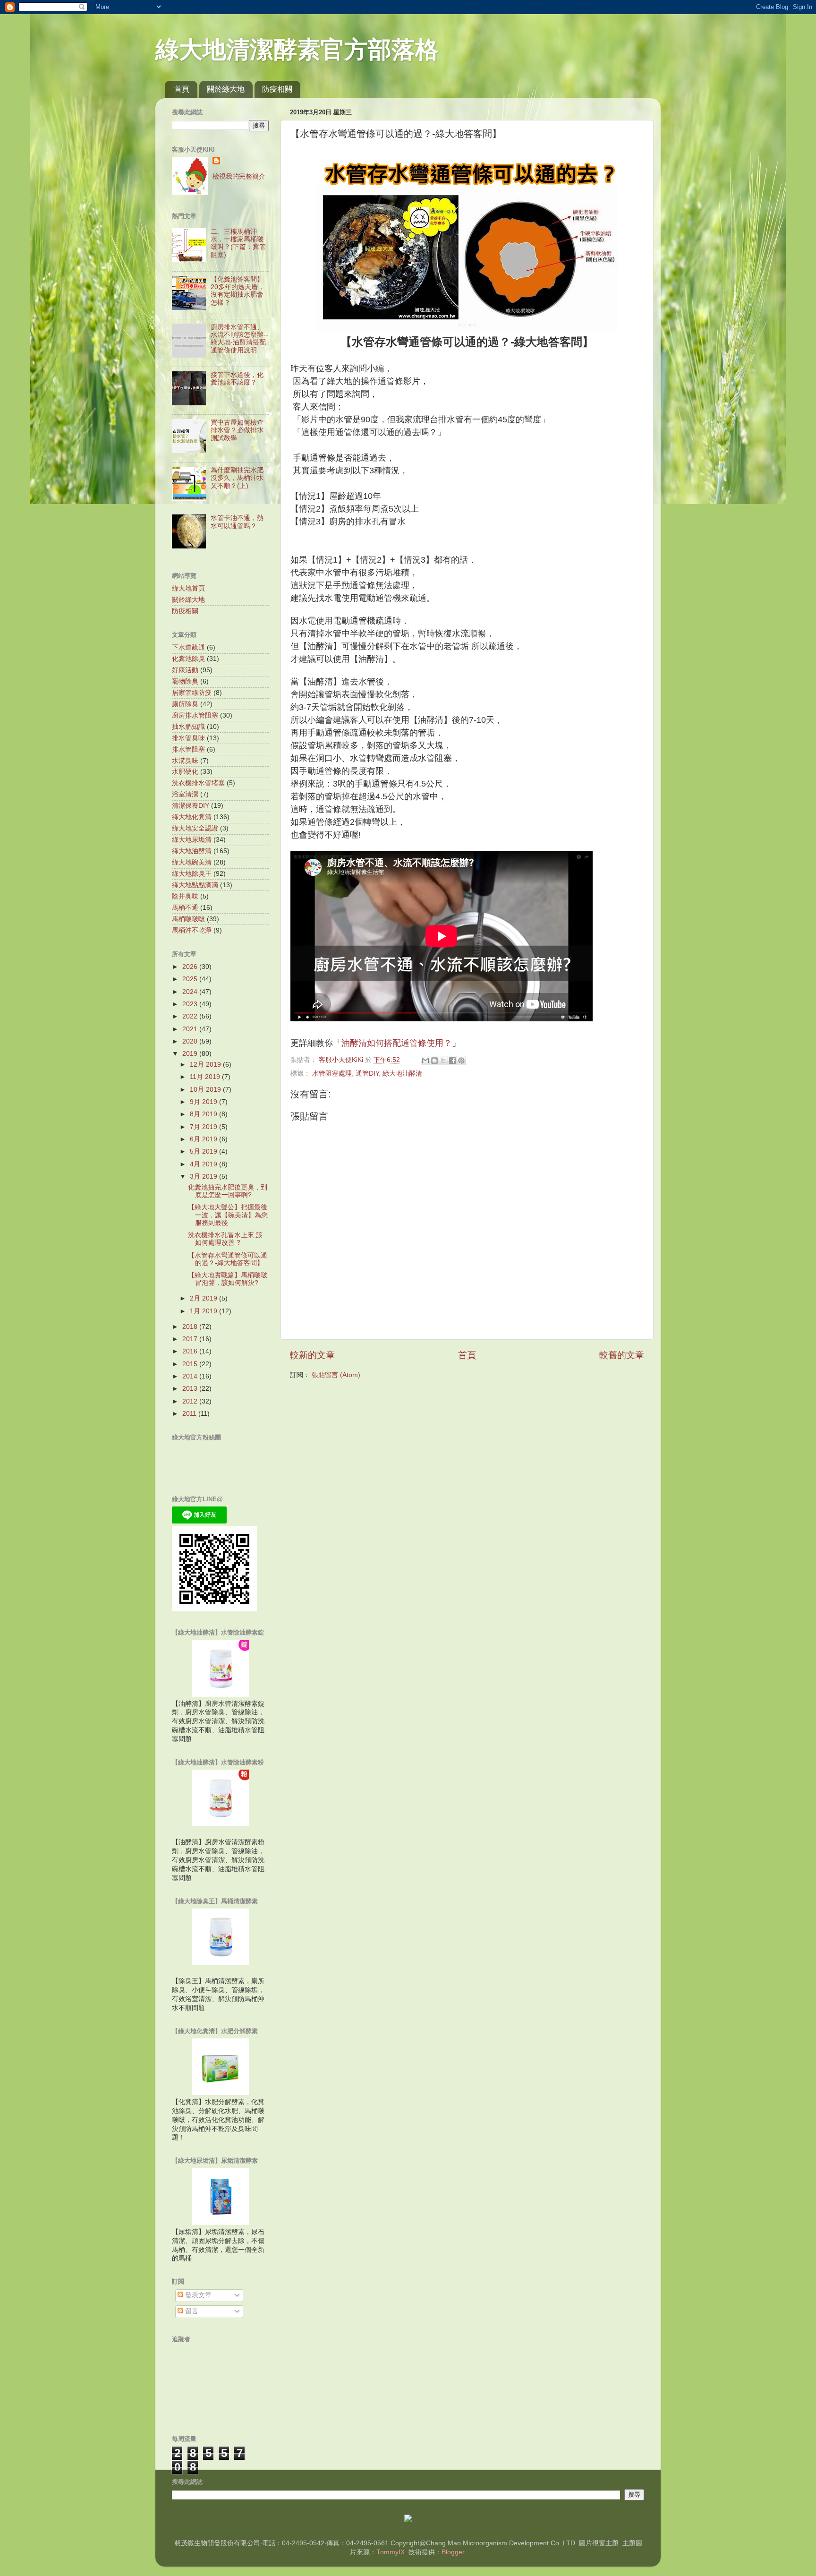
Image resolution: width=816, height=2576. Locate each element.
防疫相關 (277, 89)
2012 (191, 1401)
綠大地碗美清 (192, 862)
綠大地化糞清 (192, 817)
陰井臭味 (185, 896)
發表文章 (197, 2295)
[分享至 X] (443, 1061)
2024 (191, 992)
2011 (190, 1414)
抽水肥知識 (188, 727)
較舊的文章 (622, 1355)
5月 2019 (204, 1151)
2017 (191, 1339)
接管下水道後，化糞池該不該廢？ (237, 379)
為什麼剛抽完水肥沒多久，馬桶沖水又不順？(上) (237, 478)
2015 (191, 1364)
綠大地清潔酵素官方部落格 (297, 50)
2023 (191, 1004)
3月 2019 (204, 1177)
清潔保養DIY (191, 806)
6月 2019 (204, 1139)
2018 (191, 1327)
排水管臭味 (188, 738)
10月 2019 (206, 1090)
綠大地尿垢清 (192, 840)
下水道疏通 (188, 647)
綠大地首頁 (188, 588)
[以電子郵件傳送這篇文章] (425, 1061)
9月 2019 (204, 1102)
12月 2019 (206, 1065)
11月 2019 (206, 1077)
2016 (191, 1351)
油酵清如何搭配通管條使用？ (397, 1043)
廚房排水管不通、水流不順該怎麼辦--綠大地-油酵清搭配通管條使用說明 (239, 339)
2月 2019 (204, 1298)
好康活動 (185, 670)
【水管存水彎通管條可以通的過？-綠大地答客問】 (228, 1259)
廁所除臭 (185, 704)
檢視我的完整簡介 (239, 176)
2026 (191, 967)
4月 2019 (204, 1164)
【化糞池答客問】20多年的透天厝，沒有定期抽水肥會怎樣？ (238, 291)
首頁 (182, 89)
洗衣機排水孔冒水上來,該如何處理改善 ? (225, 1239)
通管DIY (367, 1074)
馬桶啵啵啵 (188, 919)
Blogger (453, 2552)
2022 (191, 1016)
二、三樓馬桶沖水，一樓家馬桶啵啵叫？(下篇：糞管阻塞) (238, 243)
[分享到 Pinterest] (461, 1061)
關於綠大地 (226, 89)
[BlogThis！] (434, 1061)
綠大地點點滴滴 (195, 885)
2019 (191, 1054)
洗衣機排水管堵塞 (198, 783)
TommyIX (391, 2552)
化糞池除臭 (188, 659)
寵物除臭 (185, 681)
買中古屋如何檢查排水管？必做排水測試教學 (237, 430)
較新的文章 (312, 1355)
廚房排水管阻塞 (195, 715)
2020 (191, 1041)
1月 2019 (204, 1311)
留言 (191, 2311)
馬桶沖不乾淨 (192, 930)
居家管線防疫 (192, 693)
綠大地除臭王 (192, 874)
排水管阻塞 (188, 749)
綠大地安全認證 (195, 828)
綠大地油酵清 (402, 1074)
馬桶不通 (185, 908)
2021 (191, 1029)
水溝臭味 (185, 761)
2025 (191, 979)
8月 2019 (204, 1114)
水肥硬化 (185, 772)
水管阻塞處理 (332, 1074)
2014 (191, 1376)
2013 (191, 1389)
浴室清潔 (185, 794)
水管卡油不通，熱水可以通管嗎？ (237, 522)
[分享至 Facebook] (452, 1061)
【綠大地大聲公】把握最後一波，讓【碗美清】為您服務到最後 (228, 1215)
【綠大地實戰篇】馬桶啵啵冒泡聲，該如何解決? (228, 1279)
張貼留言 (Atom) (336, 1375)
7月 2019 (204, 1127)
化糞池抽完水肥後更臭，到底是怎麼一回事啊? (228, 1191)
